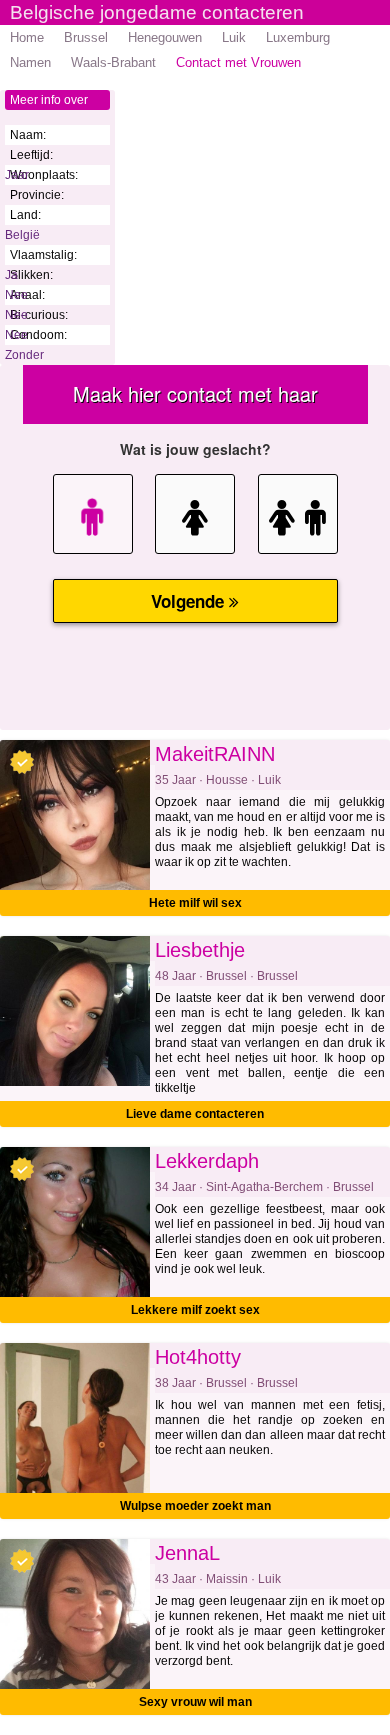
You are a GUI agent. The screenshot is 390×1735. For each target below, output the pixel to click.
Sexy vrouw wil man (195, 1702)
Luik (234, 37)
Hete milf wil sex (195, 903)
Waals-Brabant (113, 62)
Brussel (86, 37)
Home (27, 37)
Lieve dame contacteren (195, 1114)
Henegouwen (165, 37)
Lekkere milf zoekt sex (195, 1310)
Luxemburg (298, 37)
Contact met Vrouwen (238, 62)
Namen (30, 62)
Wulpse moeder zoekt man (195, 1506)
